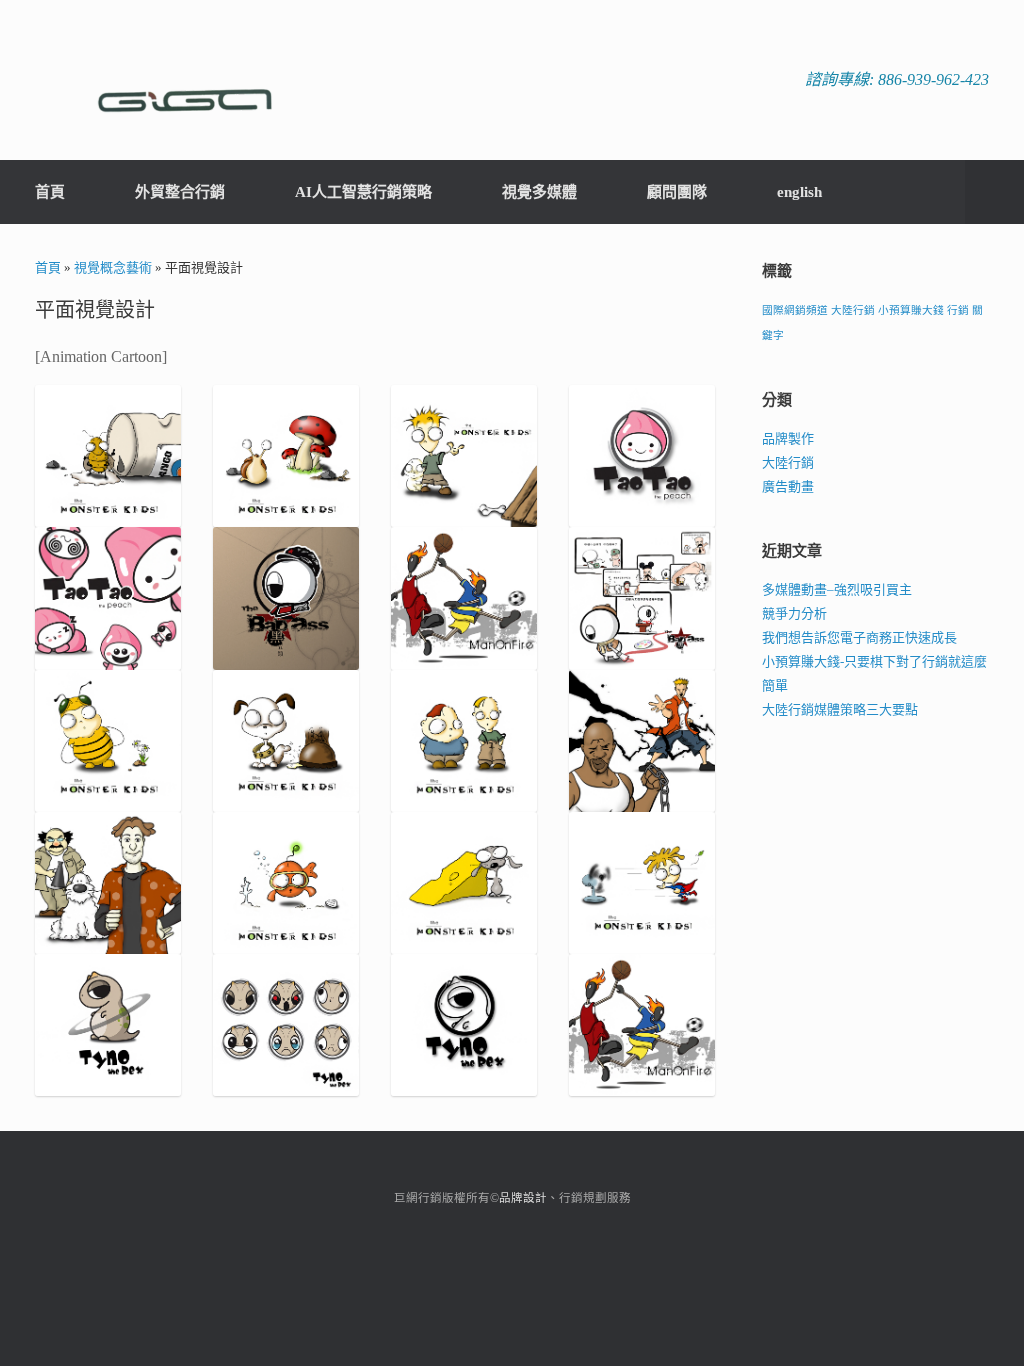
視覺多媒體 (539, 192)
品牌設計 (523, 1198)
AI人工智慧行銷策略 (363, 192)
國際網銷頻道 (795, 310)
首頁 (50, 192)
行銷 (958, 310)
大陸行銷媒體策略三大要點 (840, 709)
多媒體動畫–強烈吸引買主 (837, 589)
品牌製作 (788, 438)
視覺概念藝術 (113, 267)
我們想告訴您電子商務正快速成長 (859, 637)
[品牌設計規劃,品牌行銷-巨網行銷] (185, 80)
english (799, 192)
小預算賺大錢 (911, 310)
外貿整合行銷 (180, 192)
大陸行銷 (853, 310)
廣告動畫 (788, 486)
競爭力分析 (794, 613)
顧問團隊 (677, 192)
